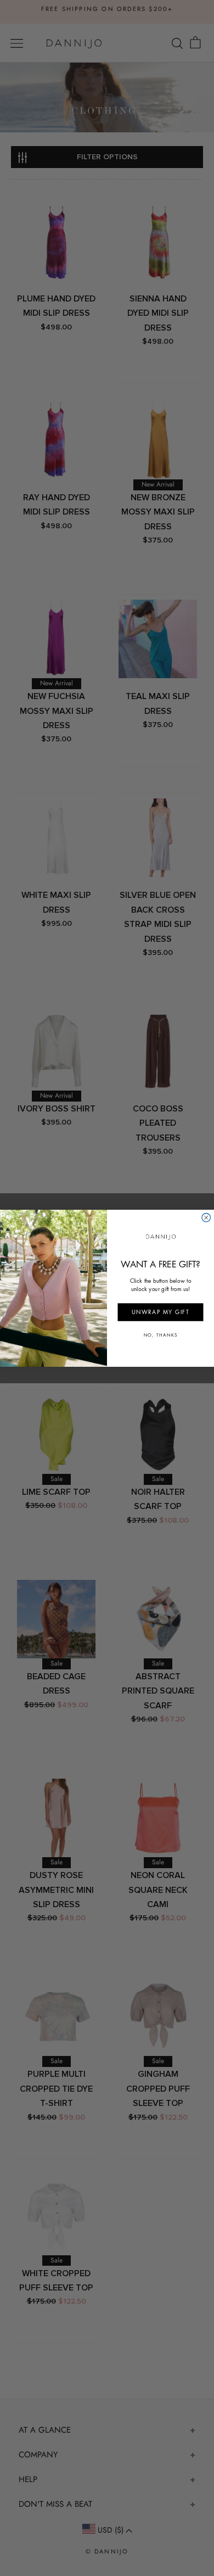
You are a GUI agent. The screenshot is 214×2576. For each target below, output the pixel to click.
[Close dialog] (206, 1217)
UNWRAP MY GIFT (161, 1312)
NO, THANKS (161, 1335)
